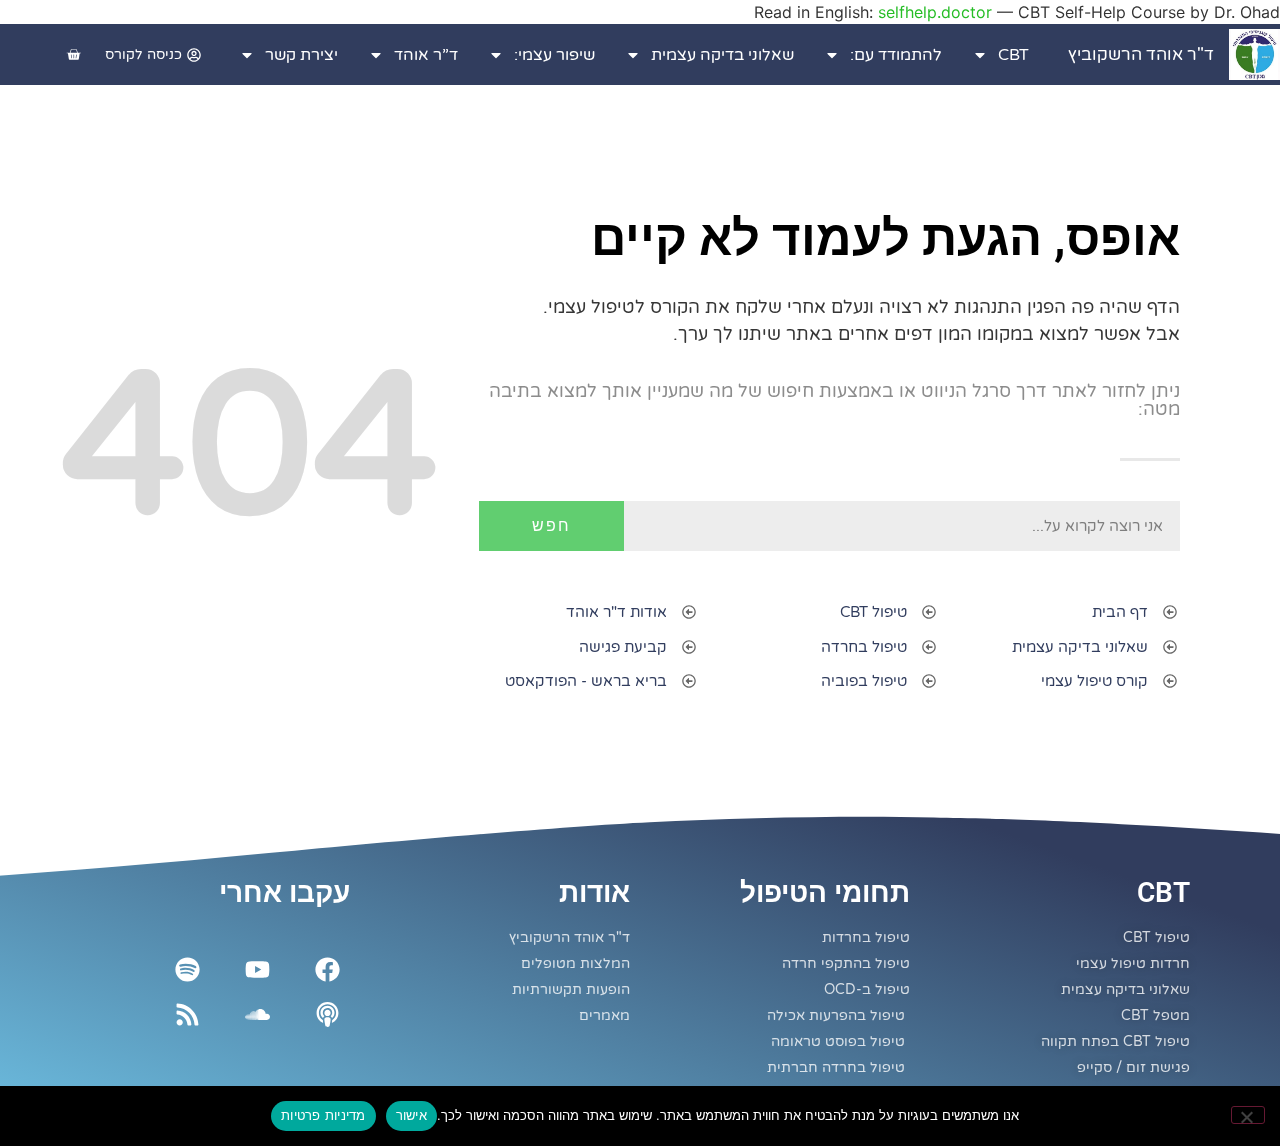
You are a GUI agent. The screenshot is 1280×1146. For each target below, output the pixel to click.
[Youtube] (257, 969)
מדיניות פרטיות (323, 1115)
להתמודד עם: (896, 55)
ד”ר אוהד (426, 55)
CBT (1013, 55)
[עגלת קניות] (73, 54)
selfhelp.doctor (935, 12)
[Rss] (187, 1014)
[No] (1248, 1115)
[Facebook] (327, 969)
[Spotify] (187, 969)
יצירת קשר (301, 55)
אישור (411, 1115)
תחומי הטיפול (825, 892)
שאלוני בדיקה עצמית (722, 55)
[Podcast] (327, 1014)
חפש (551, 525)
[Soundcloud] (257, 1014)
